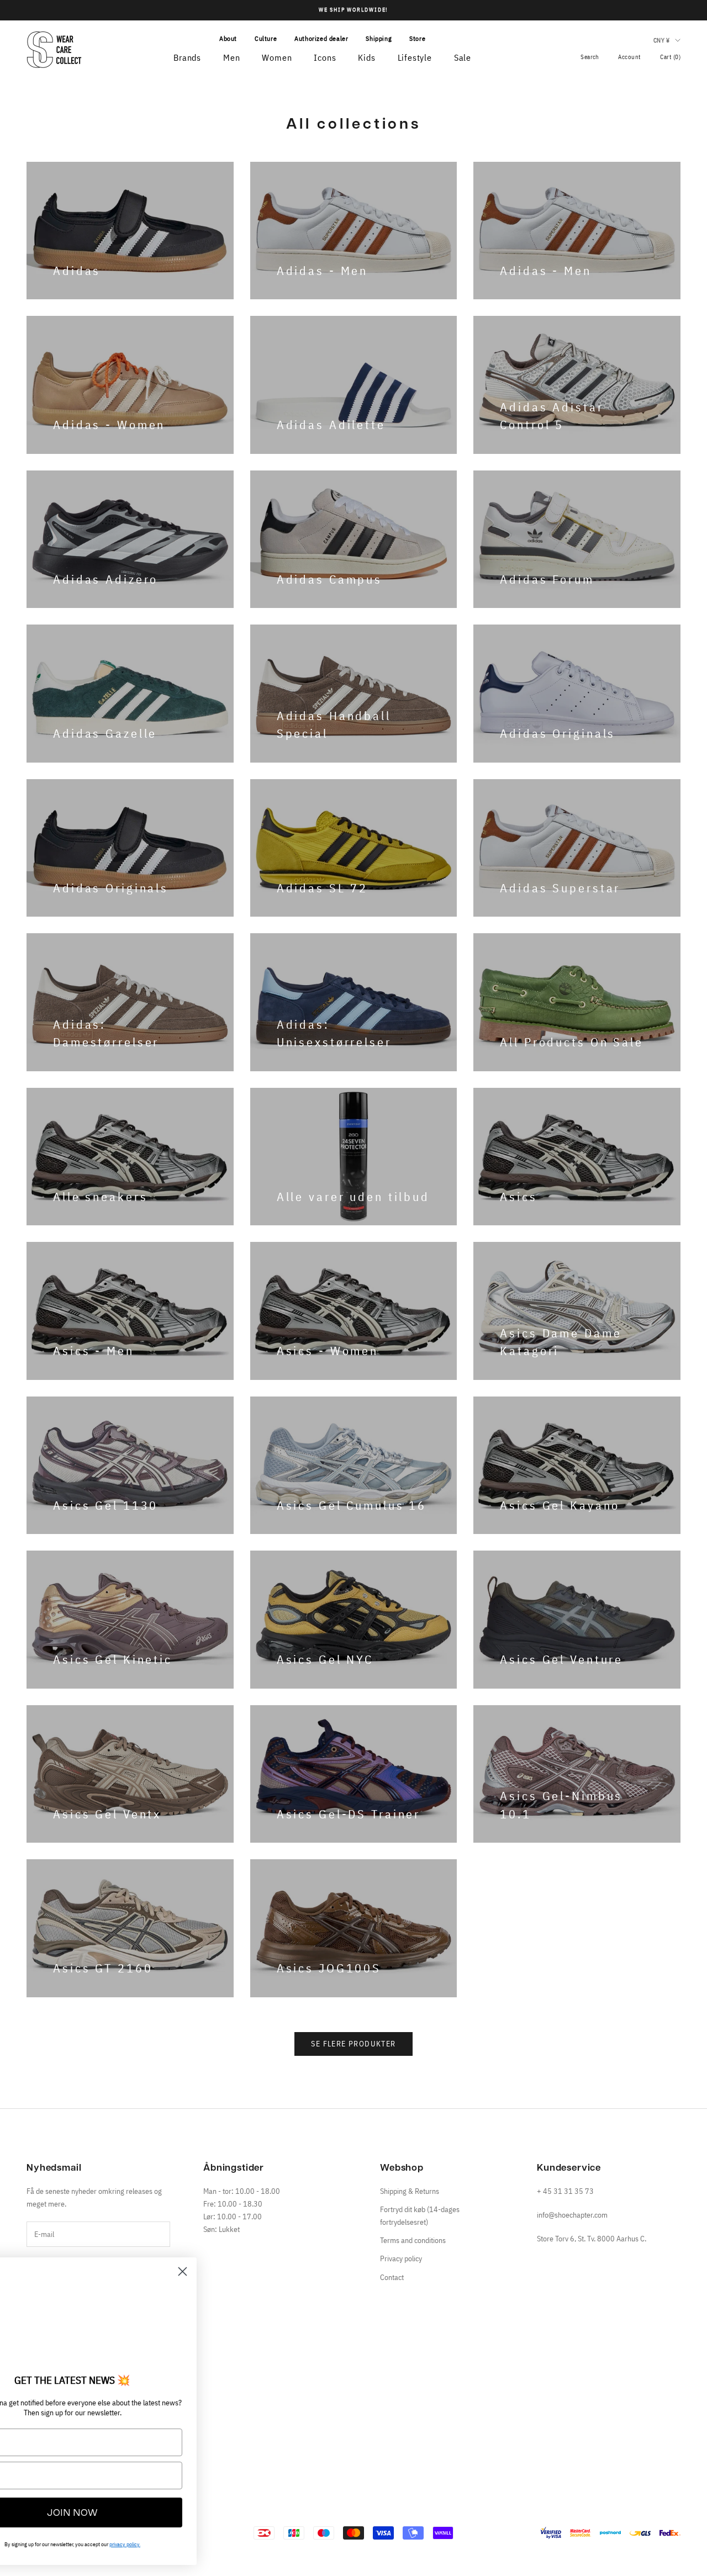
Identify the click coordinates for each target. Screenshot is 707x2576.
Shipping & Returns (410, 2191)
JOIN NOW (135, 2512)
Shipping (379, 38)
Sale (463, 57)
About (228, 38)
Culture (266, 38)
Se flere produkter (353, 2044)
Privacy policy (401, 2258)
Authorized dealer (321, 38)
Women (277, 57)
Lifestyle (415, 57)
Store (417, 38)
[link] (135, 2318)
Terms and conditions (413, 2240)
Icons (325, 57)
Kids (366, 57)
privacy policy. (188, 2544)
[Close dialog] (246, 2271)
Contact (392, 2277)
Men (231, 57)
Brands (187, 57)
